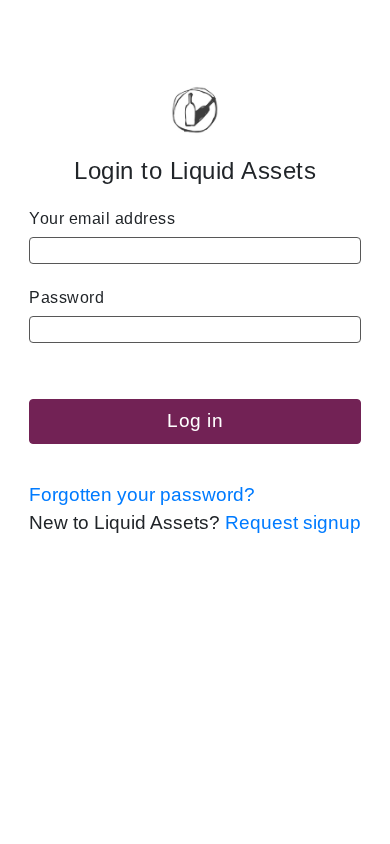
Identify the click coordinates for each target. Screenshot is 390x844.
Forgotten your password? (142, 494)
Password (66, 297)
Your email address (102, 218)
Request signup (293, 522)
